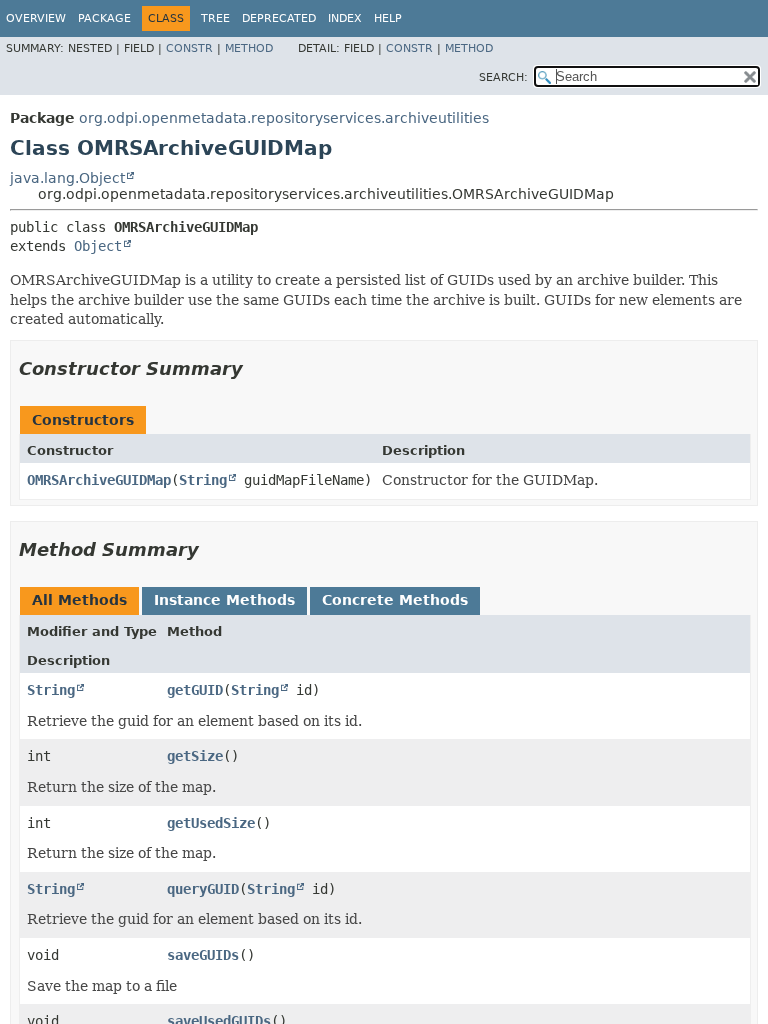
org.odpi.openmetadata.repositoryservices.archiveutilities (284, 118)
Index (345, 18)
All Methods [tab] (79, 600)
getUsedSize (211, 823)
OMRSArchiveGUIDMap (99, 480)
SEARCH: (503, 77)
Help (388, 18)
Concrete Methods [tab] (395, 600)
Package (104, 18)
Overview (36, 18)
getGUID (195, 690)
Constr (189, 48)
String (203, 480)
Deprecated (279, 18)
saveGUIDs (203, 955)
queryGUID (203, 889)
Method (249, 48)
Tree (215, 18)
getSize (195, 756)
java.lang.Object (67, 178)
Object (98, 246)
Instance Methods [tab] (224, 600)
